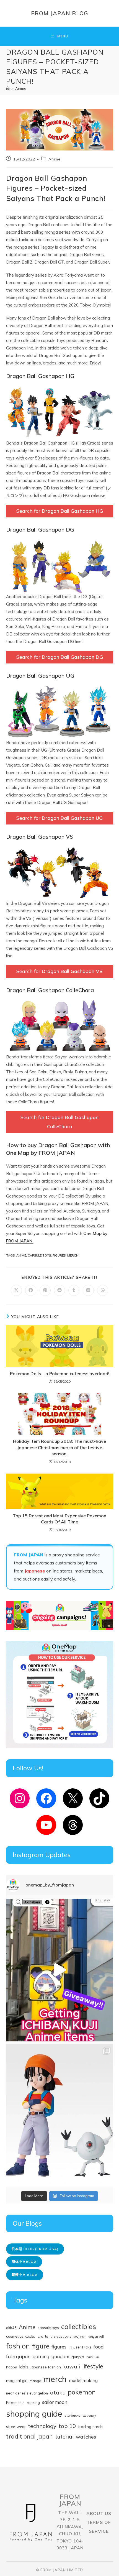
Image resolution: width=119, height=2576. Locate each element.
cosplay (30, 2337)
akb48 (11, 2328)
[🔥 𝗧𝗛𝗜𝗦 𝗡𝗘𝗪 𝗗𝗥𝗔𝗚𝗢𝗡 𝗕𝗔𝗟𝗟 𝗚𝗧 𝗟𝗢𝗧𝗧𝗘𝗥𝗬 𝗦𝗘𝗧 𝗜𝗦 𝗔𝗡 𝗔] (60, 2116)
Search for (60, 511)
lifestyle (93, 2366)
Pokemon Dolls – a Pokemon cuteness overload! (60, 1373)
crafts (43, 2336)
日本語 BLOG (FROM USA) (35, 2249)
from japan (18, 2356)
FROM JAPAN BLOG (60, 13)
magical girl (17, 2381)
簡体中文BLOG (24, 2262)
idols (24, 2367)
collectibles (79, 2326)
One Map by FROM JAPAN (41, 1153)
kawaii (72, 2366)
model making (83, 2380)
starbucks (72, 2415)
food (99, 2347)
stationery (89, 2416)
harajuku (93, 2357)
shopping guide (34, 2414)
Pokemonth (15, 2403)
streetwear (16, 2426)
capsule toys (39, 1255)
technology (42, 2426)
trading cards (90, 2427)
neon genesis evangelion (27, 2393)
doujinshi (80, 2337)
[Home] (8, 88)
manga (35, 2381)
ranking (33, 2402)
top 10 (67, 2426)
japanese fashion (46, 2367)
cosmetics (15, 2336)
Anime (21, 88)
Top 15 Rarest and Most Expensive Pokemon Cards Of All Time (59, 1519)
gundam (60, 2356)
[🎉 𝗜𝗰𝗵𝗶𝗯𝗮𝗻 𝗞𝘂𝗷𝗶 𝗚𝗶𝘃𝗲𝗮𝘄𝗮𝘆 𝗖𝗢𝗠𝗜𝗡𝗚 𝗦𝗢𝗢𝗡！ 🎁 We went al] (60, 1970)
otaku (58, 2392)
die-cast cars (61, 2336)
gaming (41, 2356)
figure (41, 2346)
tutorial (64, 2436)
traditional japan (29, 2436)
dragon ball (96, 2337)
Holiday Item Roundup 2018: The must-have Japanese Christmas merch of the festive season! (59, 1447)
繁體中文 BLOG (25, 2275)
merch (73, 1255)
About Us (99, 2513)
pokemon (82, 2392)
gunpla (78, 2357)
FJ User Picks (80, 2347)
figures (59, 1255)
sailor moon (55, 2402)
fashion (18, 2346)
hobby (11, 2367)
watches (86, 2437)
